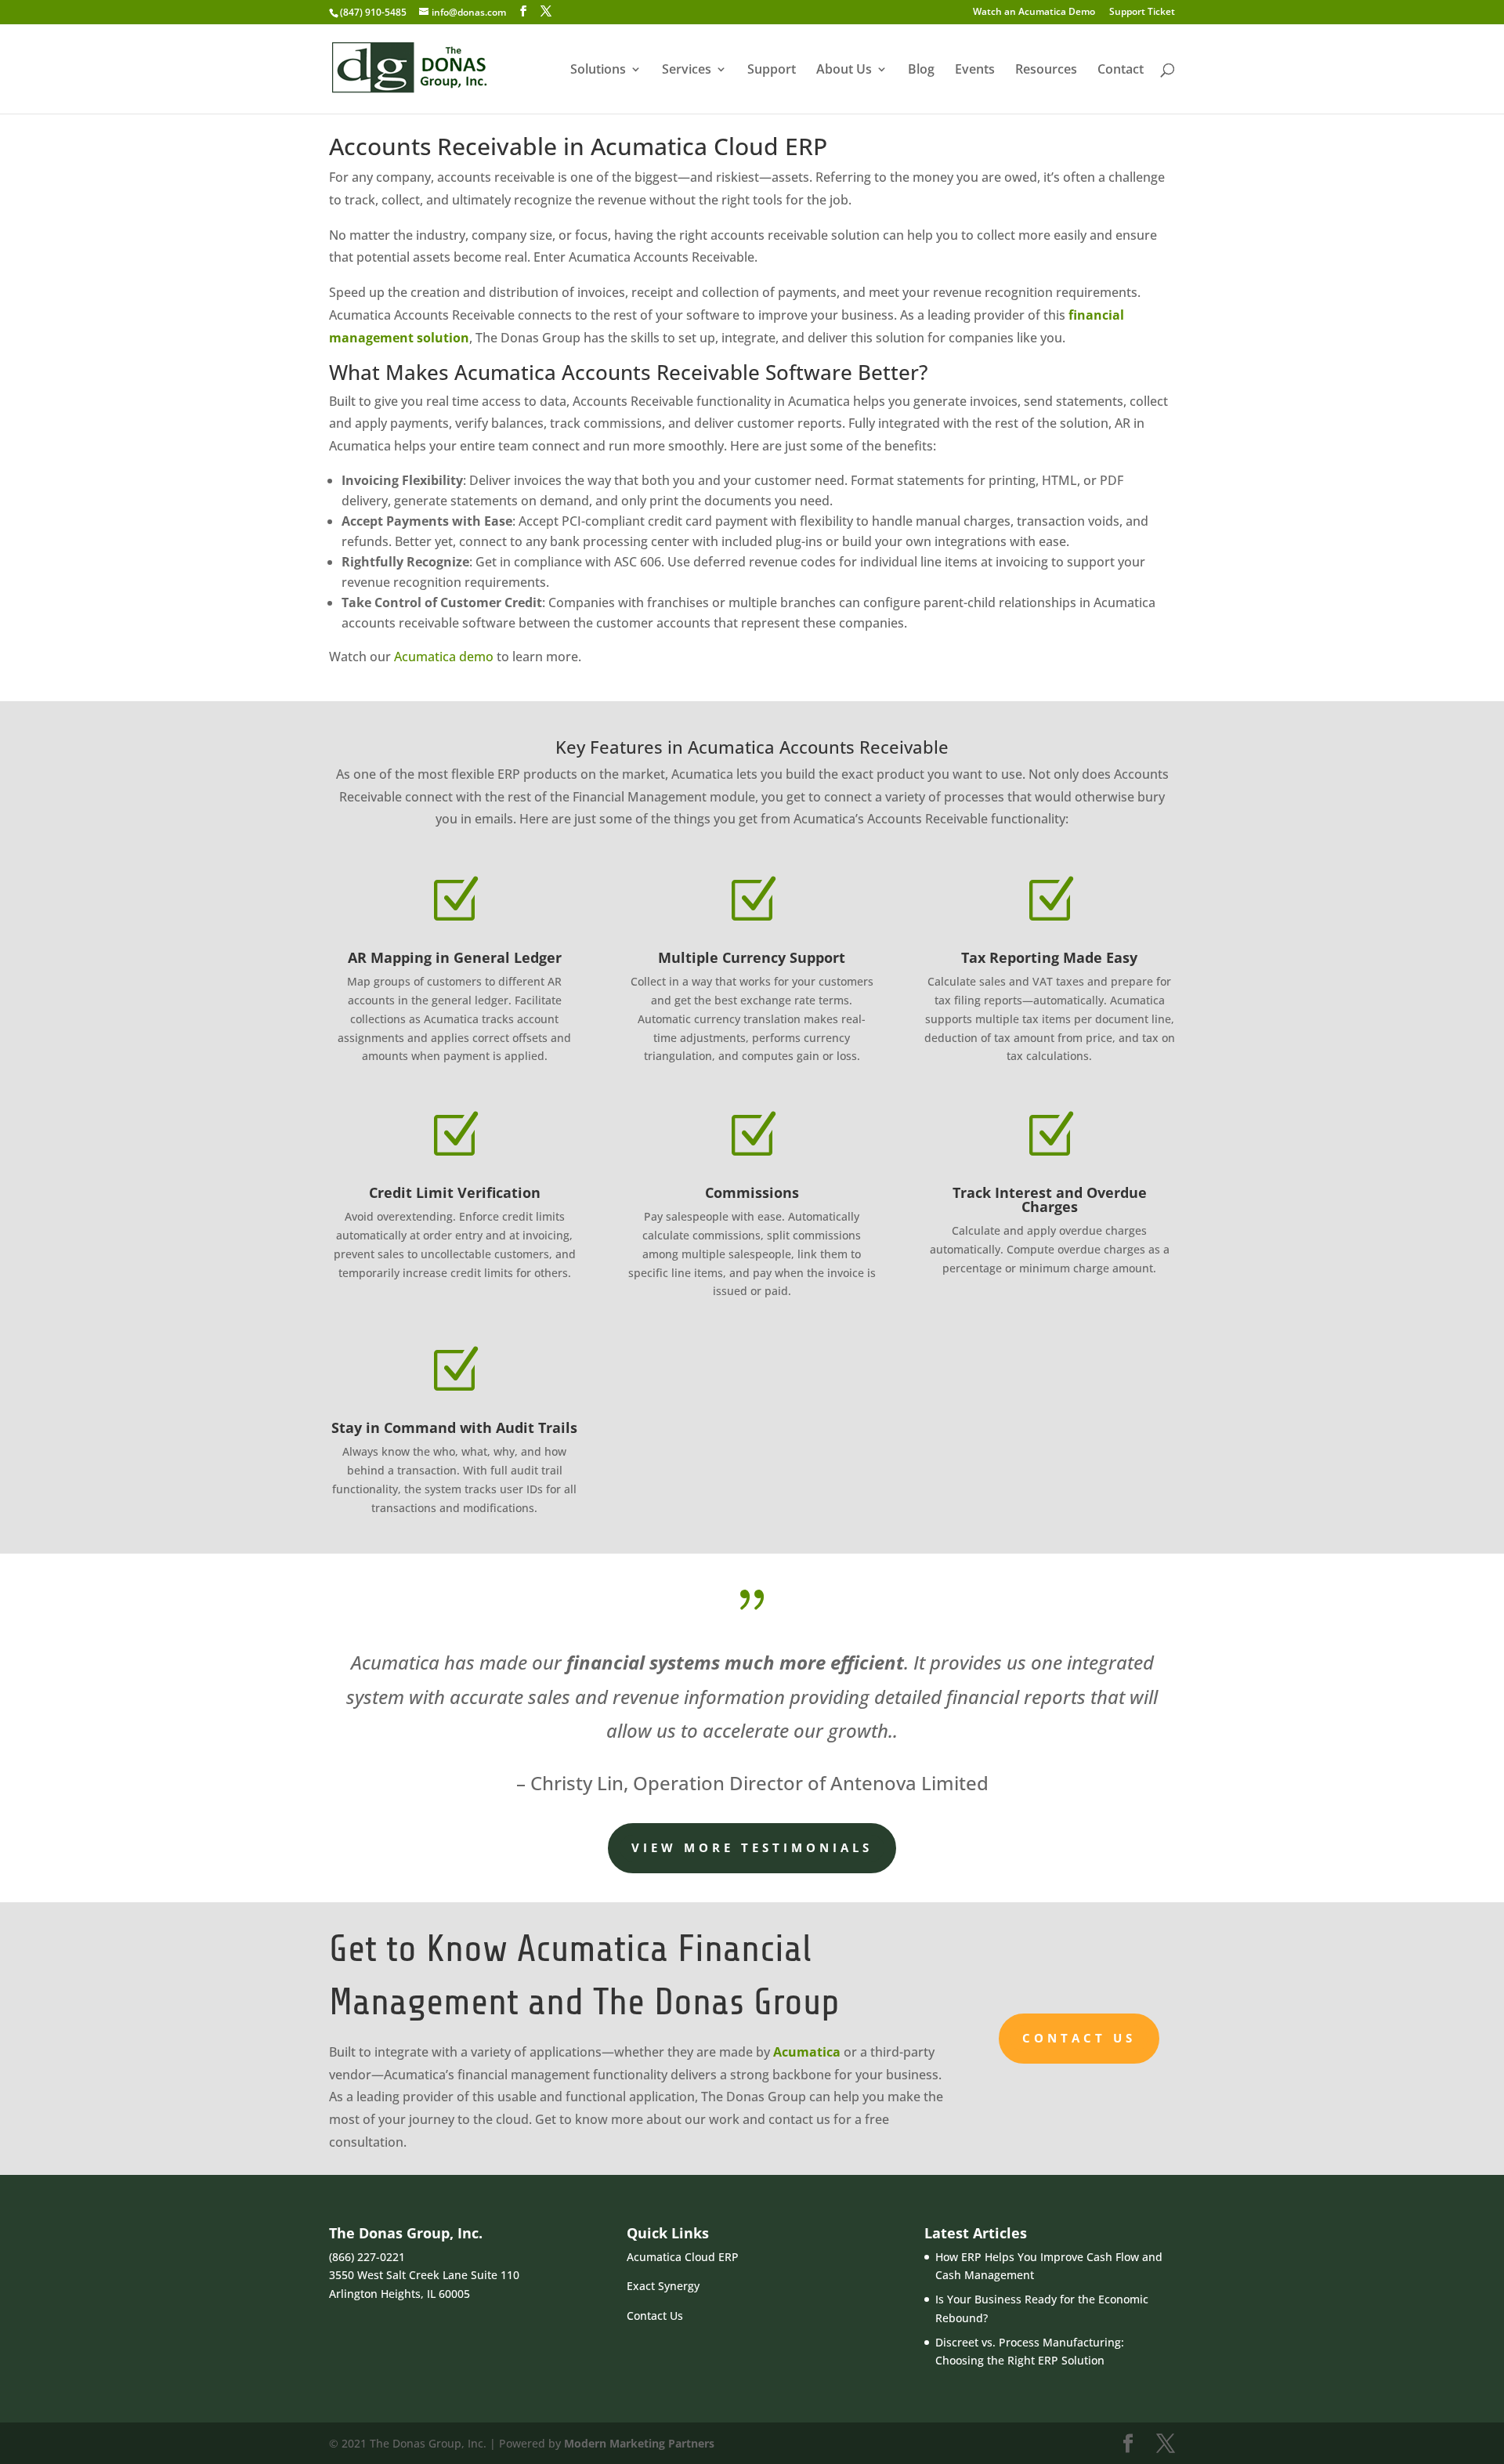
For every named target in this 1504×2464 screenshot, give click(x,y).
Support (772, 71)
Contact (1121, 71)
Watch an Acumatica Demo (1034, 13)
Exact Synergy (663, 2286)
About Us (844, 71)
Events (975, 71)
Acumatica (807, 2052)
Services (687, 71)
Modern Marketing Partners (639, 2443)
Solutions (598, 71)
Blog (921, 71)
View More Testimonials (752, 1847)
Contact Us (1079, 2038)
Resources (1046, 71)
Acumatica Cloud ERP (683, 2257)
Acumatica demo (444, 657)
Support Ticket (1142, 13)
